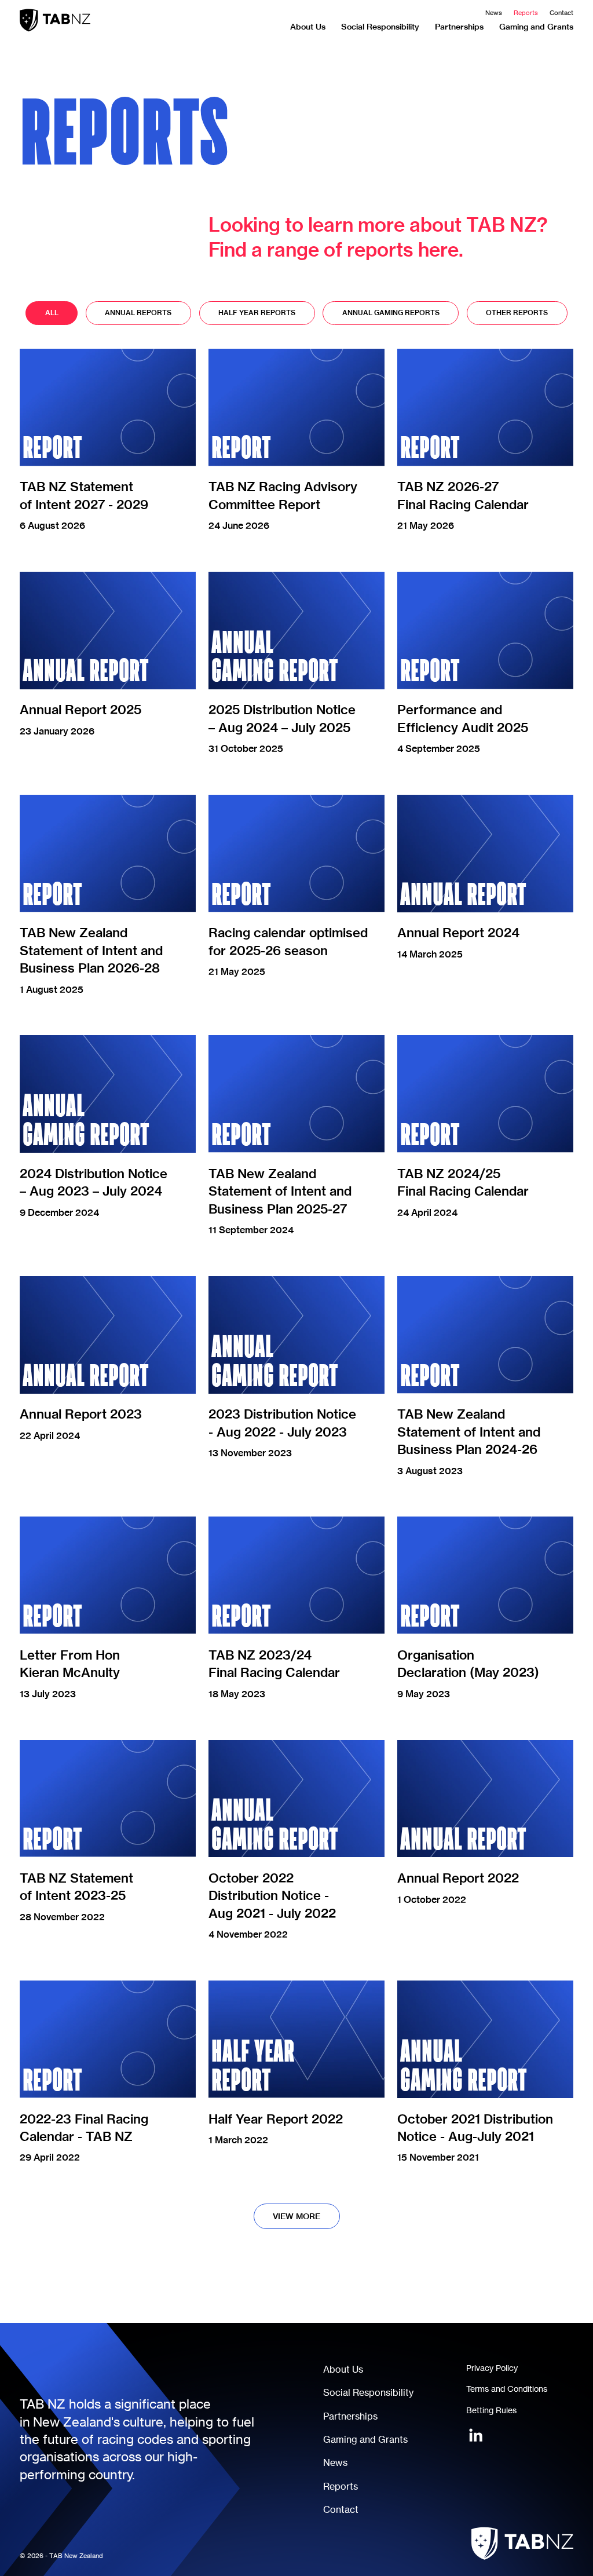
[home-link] (55, 20)
